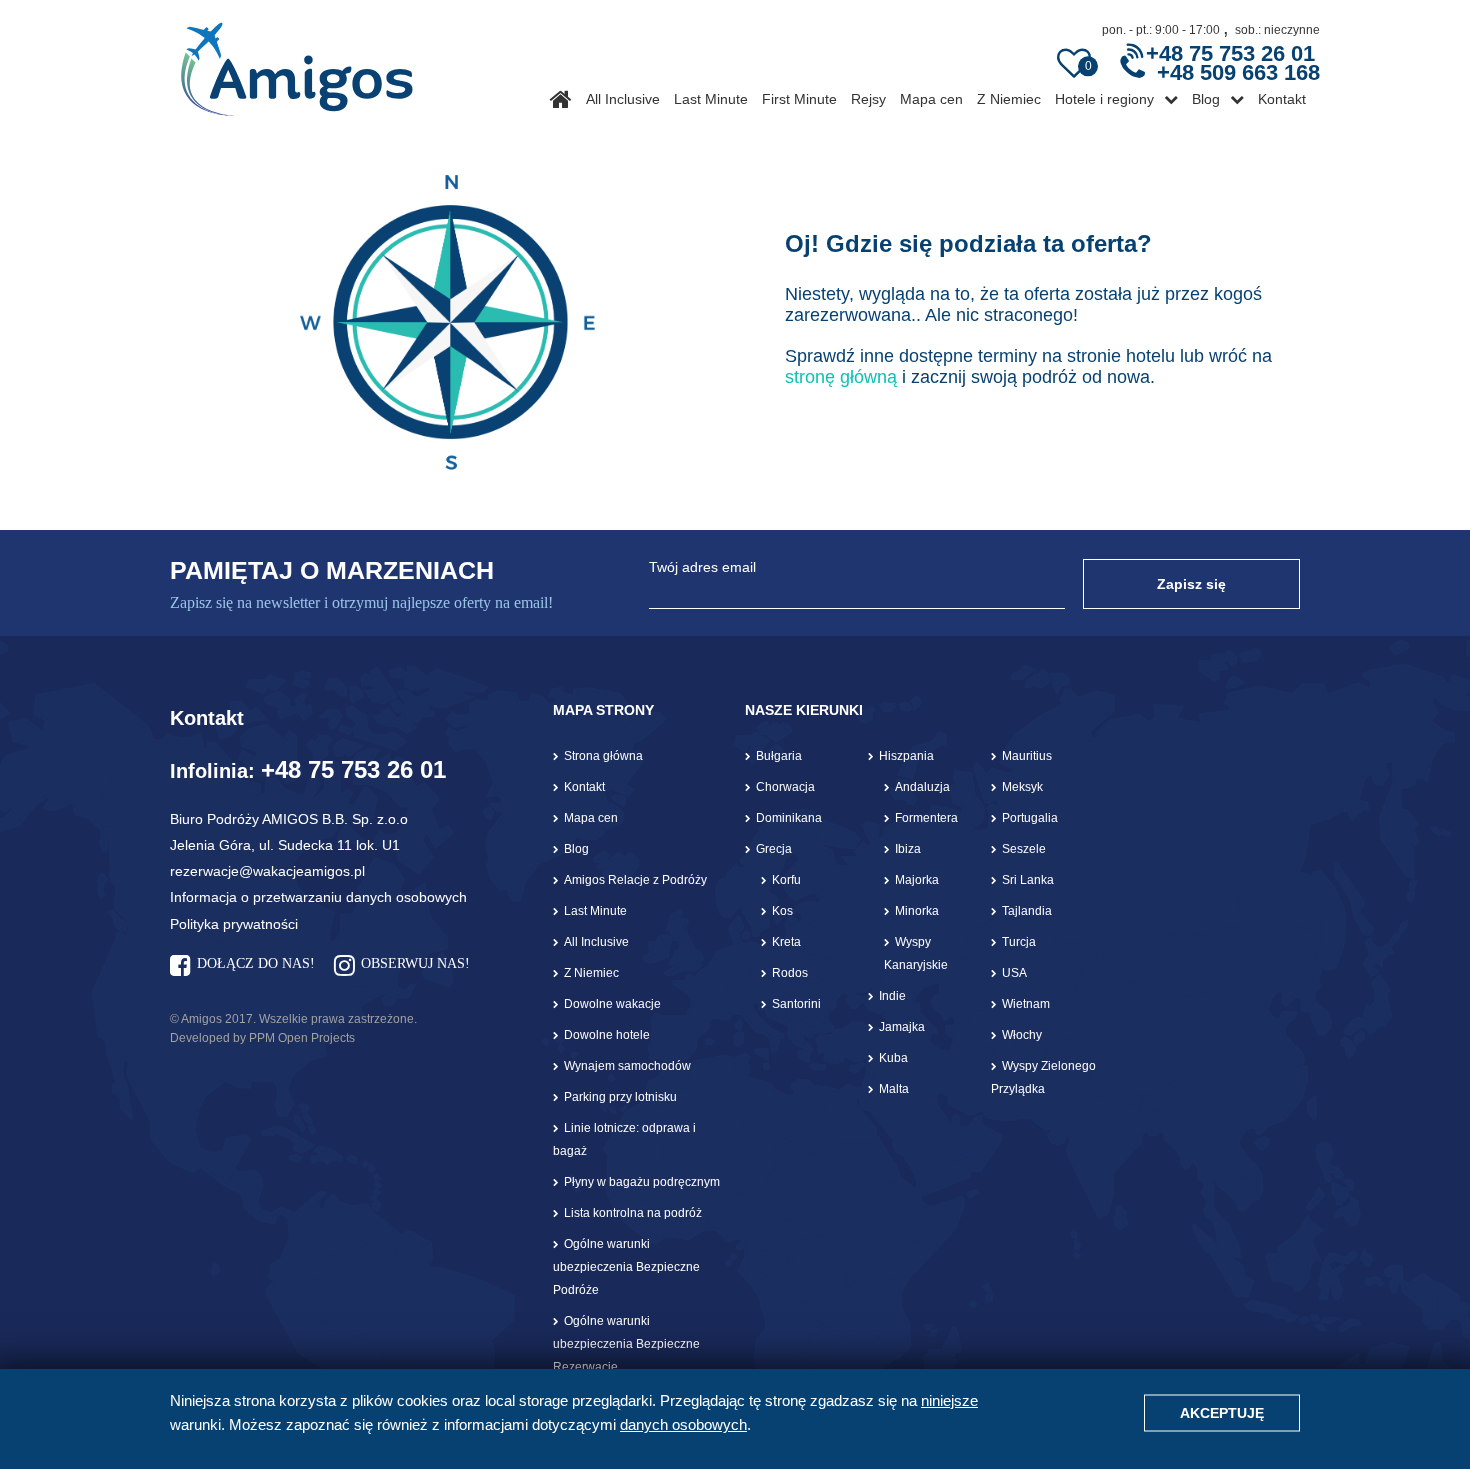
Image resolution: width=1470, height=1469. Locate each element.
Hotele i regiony (1104, 99)
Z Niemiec (1009, 99)
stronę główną (841, 377)
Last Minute (711, 99)
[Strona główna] (296, 62)
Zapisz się (1191, 584)
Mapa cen (931, 99)
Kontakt (1282, 99)
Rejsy (868, 99)
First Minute (799, 99)
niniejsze (949, 1400)
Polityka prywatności (234, 924)
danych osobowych (683, 1424)
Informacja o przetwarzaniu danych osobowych (318, 897)
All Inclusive (623, 99)
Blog (1206, 99)
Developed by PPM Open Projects (262, 1038)
